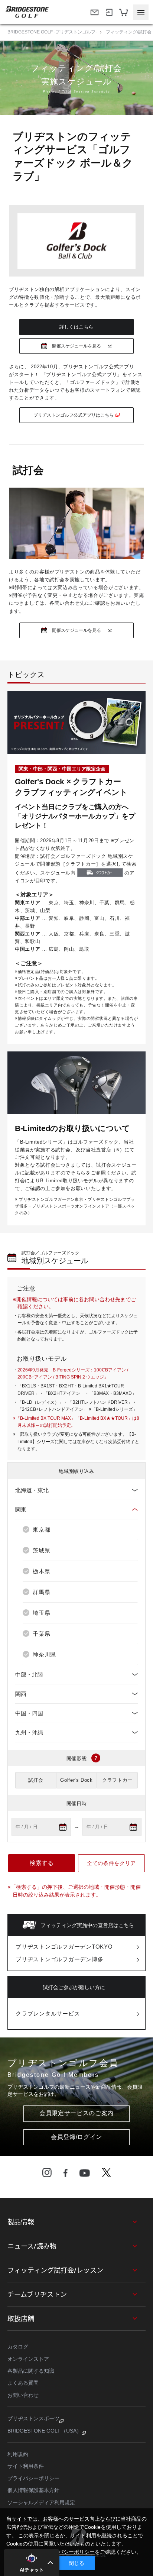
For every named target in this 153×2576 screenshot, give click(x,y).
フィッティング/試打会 (129, 32)
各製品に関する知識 (31, 2371)
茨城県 (41, 1550)
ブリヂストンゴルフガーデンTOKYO (64, 1947)
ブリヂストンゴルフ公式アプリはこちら (74, 415)
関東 (21, 1510)
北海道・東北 (32, 1490)
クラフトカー (117, 1780)
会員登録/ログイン (76, 2137)
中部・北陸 (29, 1675)
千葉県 (41, 1634)
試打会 (36, 1780)
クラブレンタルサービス (48, 2013)
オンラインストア (28, 2359)
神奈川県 (44, 1654)
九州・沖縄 (29, 1733)
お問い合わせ (23, 2395)
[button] (32, 2563)
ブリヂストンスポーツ (33, 2418)
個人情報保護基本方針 (33, 2490)
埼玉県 (41, 1613)
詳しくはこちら (76, 327)
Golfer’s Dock (76, 1780)
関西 (21, 1694)
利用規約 (18, 2454)
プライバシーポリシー (33, 2478)
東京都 (41, 1530)
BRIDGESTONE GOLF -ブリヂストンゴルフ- (52, 32)
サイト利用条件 (26, 2466)
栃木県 (41, 1571)
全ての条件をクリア (111, 1863)
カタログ (18, 2347)
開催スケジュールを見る (76, 346)
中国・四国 (29, 1713)
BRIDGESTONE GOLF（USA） (45, 2431)
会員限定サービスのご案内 (76, 2113)
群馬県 (41, 1592)
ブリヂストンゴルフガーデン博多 (59, 1959)
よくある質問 (23, 2383)
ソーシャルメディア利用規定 (41, 2502)
